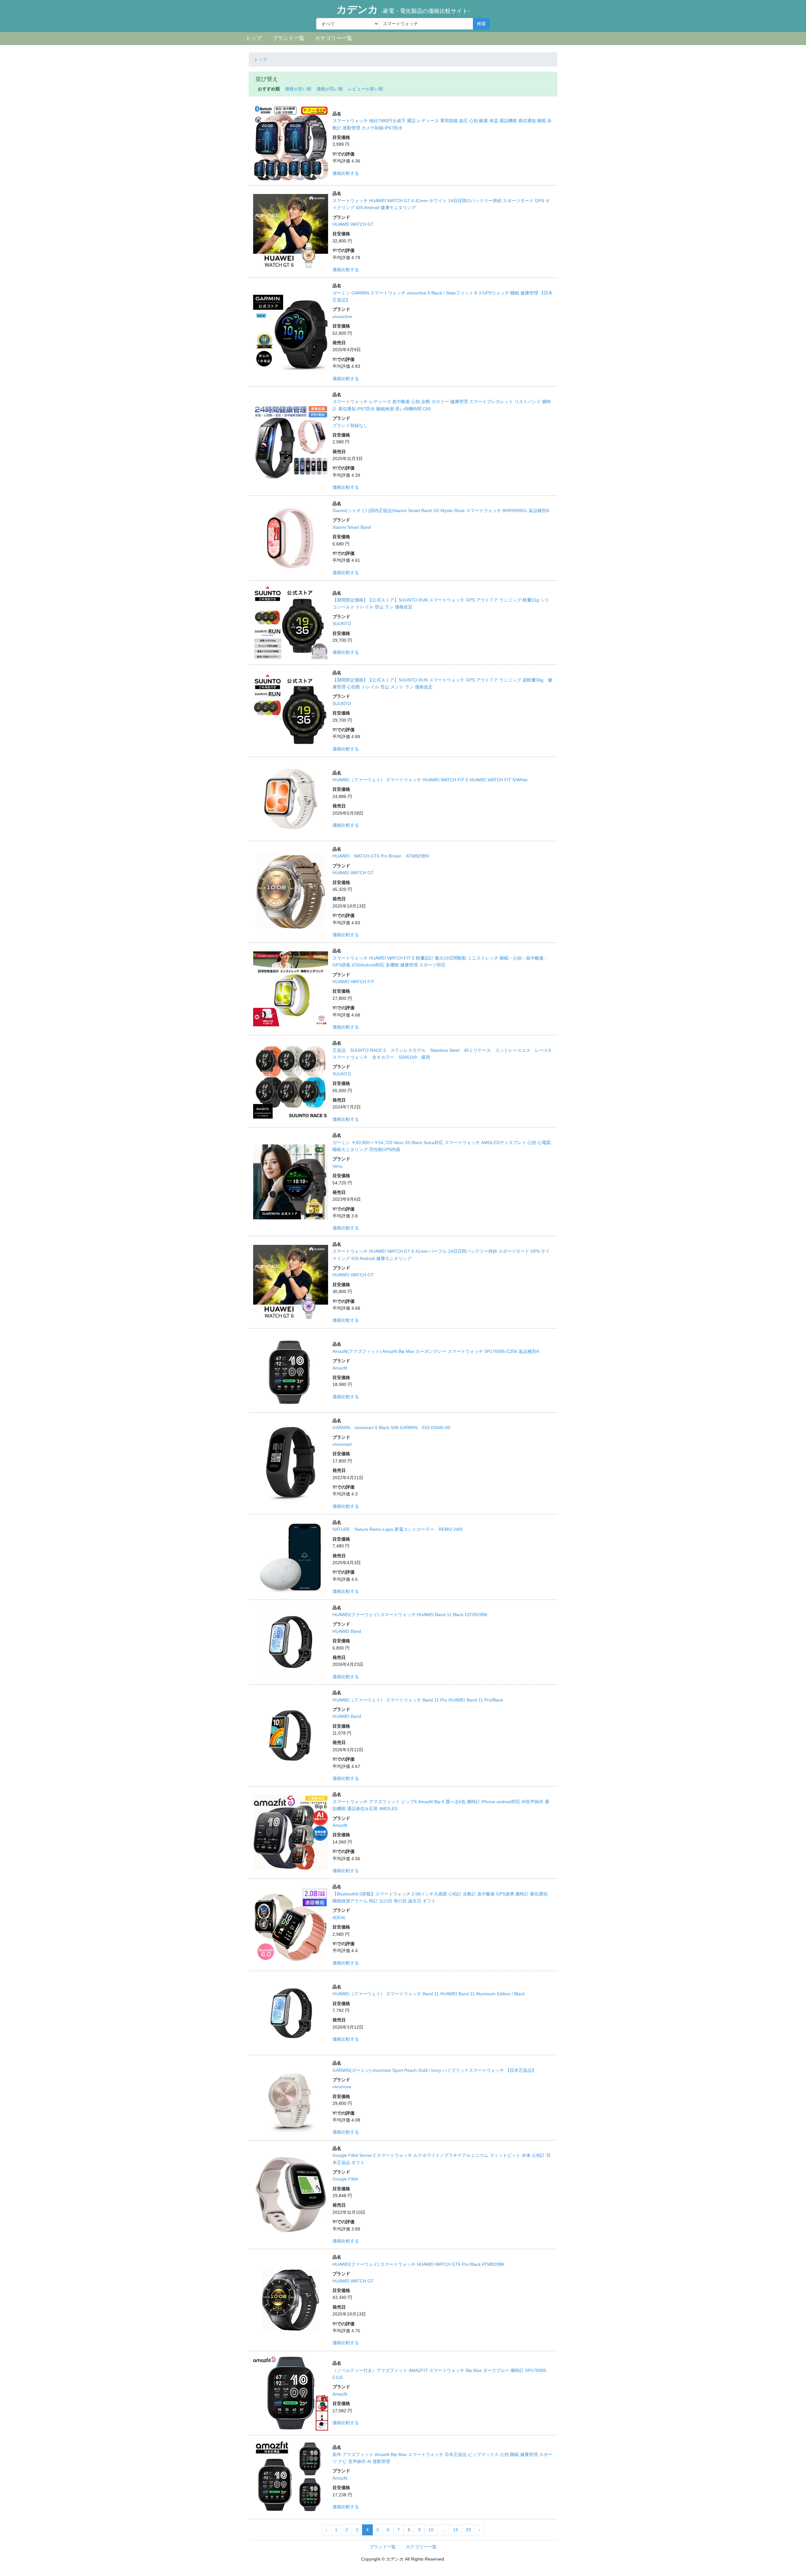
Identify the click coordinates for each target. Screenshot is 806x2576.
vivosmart (342, 1444)
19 (456, 2530)
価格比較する (346, 173)
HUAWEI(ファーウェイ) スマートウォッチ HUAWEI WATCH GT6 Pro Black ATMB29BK (418, 2264)
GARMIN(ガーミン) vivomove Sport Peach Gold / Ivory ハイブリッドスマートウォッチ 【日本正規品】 (434, 2070)
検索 (481, 24)
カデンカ (403, 9)
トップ (254, 38)
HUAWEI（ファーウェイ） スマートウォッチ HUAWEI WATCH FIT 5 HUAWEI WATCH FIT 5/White (430, 780)
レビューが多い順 (366, 89)
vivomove (342, 2087)
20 (468, 2530)
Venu (338, 1166)
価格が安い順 (298, 89)
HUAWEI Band (347, 1631)
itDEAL (339, 1918)
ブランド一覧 (288, 38)
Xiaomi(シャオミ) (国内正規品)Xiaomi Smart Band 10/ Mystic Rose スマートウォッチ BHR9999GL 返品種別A (441, 510)
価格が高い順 (330, 89)
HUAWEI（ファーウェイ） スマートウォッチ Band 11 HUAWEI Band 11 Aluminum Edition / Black (429, 1994)
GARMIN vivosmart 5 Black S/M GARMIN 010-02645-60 (391, 1428)
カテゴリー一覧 (334, 38)
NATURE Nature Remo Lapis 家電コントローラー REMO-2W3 (397, 1529)
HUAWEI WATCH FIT (353, 982)
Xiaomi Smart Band (352, 527)
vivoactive (342, 316)
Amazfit (340, 1368)
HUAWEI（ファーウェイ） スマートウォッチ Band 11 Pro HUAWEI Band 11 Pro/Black (418, 1700)
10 (431, 2530)
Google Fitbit (345, 2179)
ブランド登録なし (350, 425)
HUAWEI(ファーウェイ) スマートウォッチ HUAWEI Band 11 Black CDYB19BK (410, 1615)
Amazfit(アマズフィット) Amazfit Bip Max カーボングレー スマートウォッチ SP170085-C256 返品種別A (436, 1351)
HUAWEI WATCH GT (353, 224)
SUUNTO (342, 624)
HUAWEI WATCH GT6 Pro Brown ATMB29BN (381, 856)
